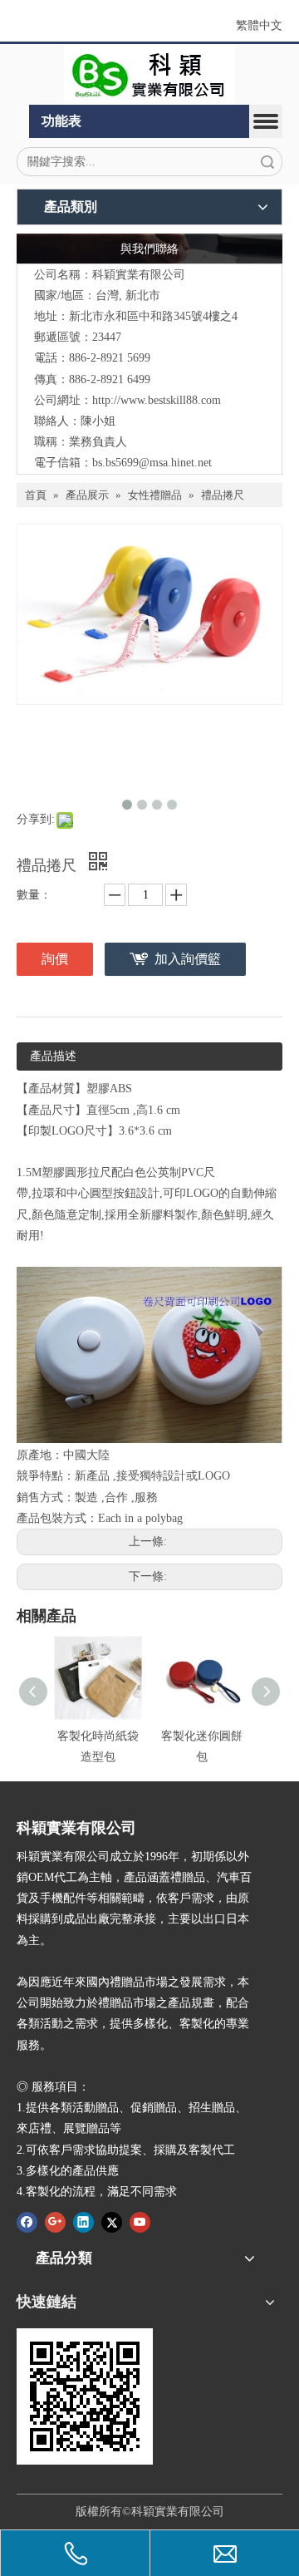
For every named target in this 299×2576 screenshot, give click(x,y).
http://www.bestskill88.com (157, 400)
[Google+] (55, 2221)
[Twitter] (112, 2221)
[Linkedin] (83, 2221)
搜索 (267, 162)
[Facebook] (27, 2221)
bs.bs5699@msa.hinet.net (152, 463)
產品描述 (53, 1056)
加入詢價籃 (188, 959)
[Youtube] (140, 2221)
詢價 (55, 959)
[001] (149, 75)
